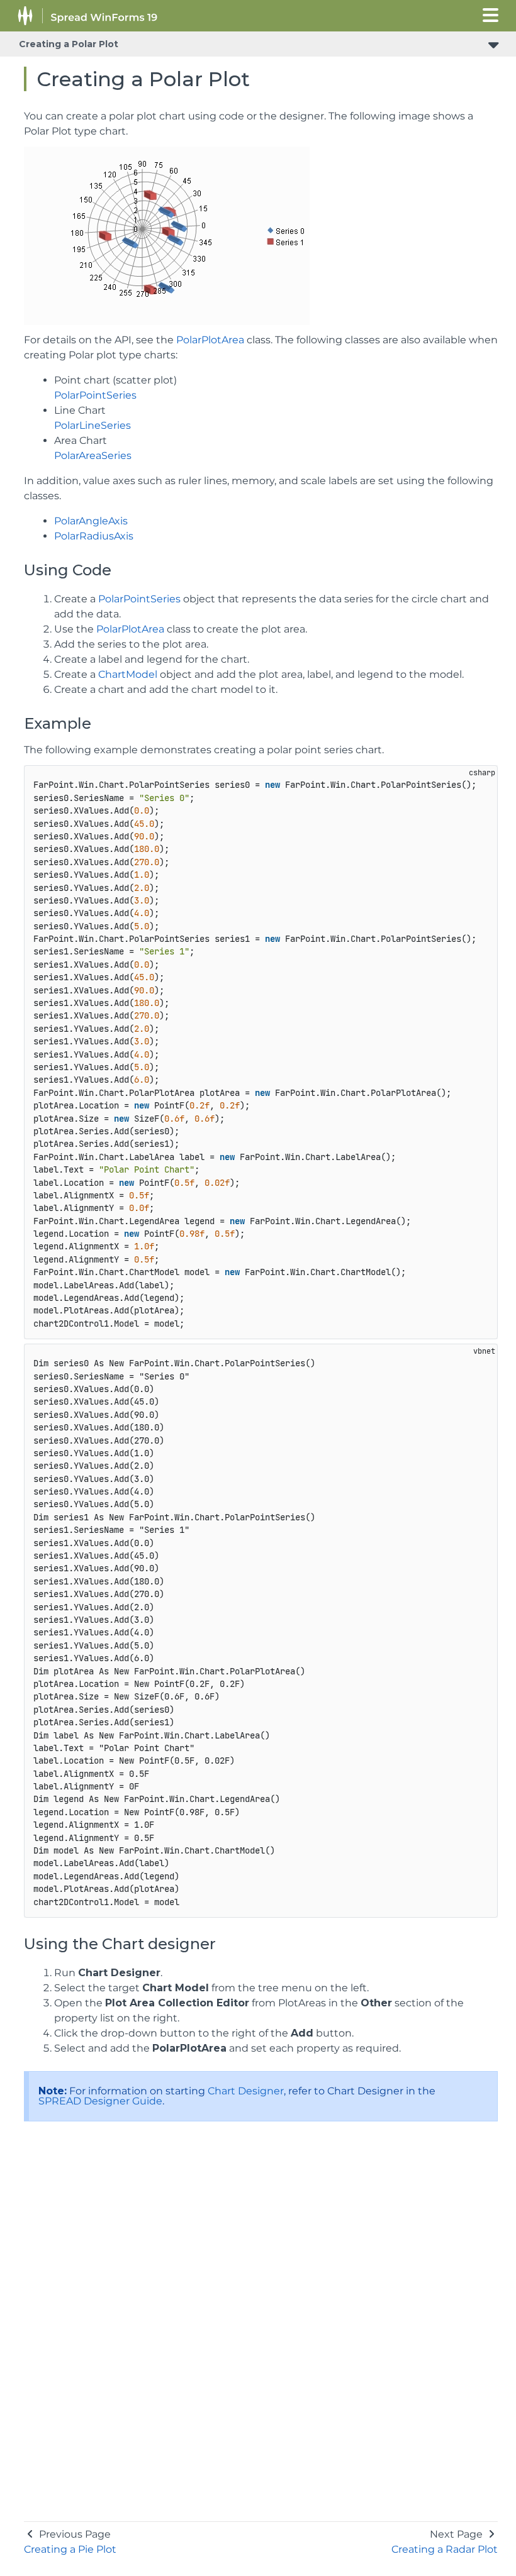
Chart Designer (246, 2091)
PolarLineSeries (93, 425)
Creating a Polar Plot (69, 44)
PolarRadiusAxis (94, 536)
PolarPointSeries (95, 395)
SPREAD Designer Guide (100, 2101)
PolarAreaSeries (93, 456)
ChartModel (128, 674)
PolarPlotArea (210, 340)
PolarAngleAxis (91, 521)
